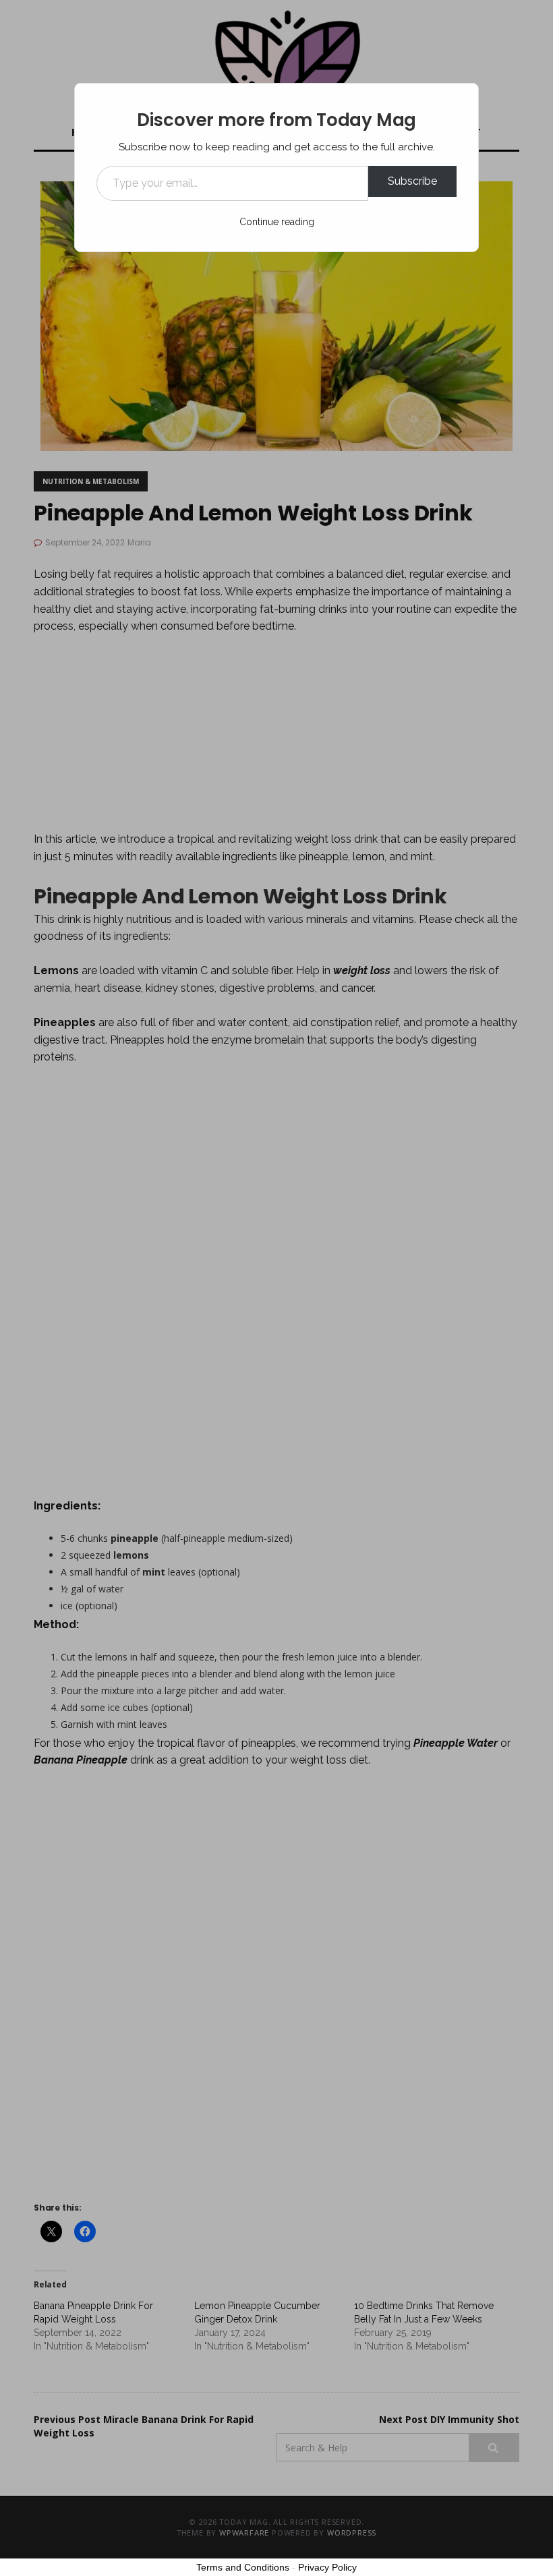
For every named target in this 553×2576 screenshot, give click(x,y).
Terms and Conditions (243, 2567)
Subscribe (412, 181)
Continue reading (277, 222)
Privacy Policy (327, 2567)
